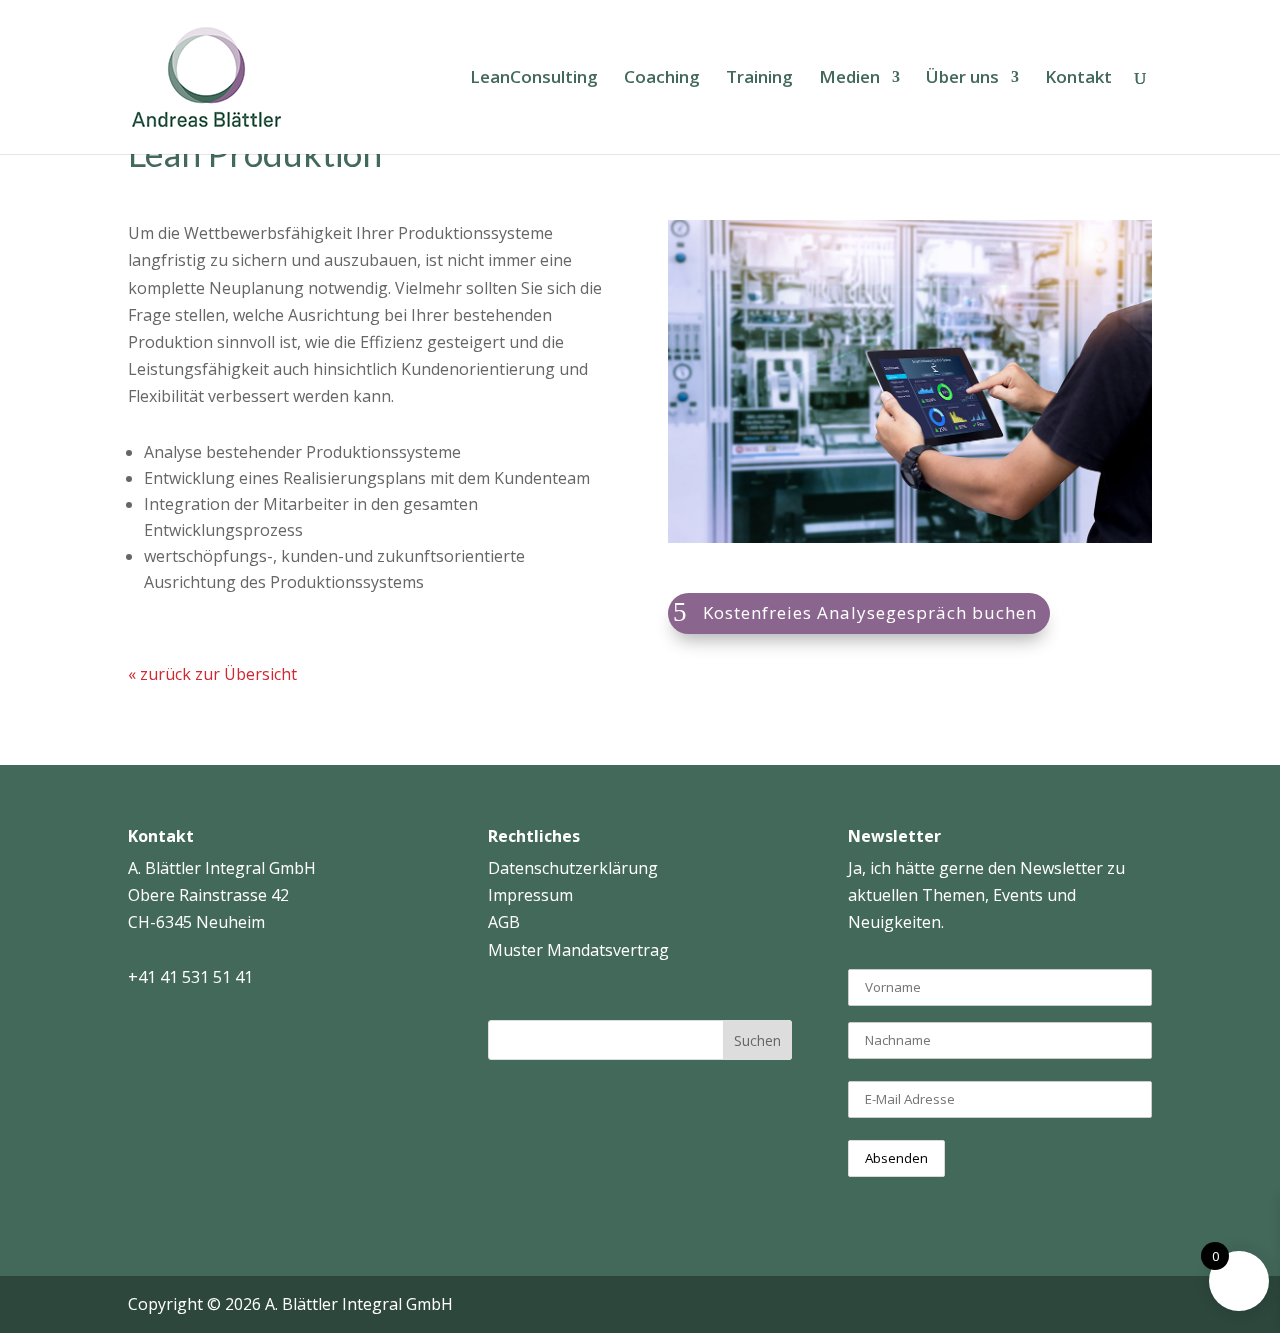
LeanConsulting (534, 79)
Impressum (530, 895)
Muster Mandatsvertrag (578, 950)
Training (759, 79)
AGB (504, 922)
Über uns (962, 79)
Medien (849, 79)
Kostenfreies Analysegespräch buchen (870, 612)
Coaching (662, 79)
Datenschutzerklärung (573, 868)
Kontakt (1078, 79)
